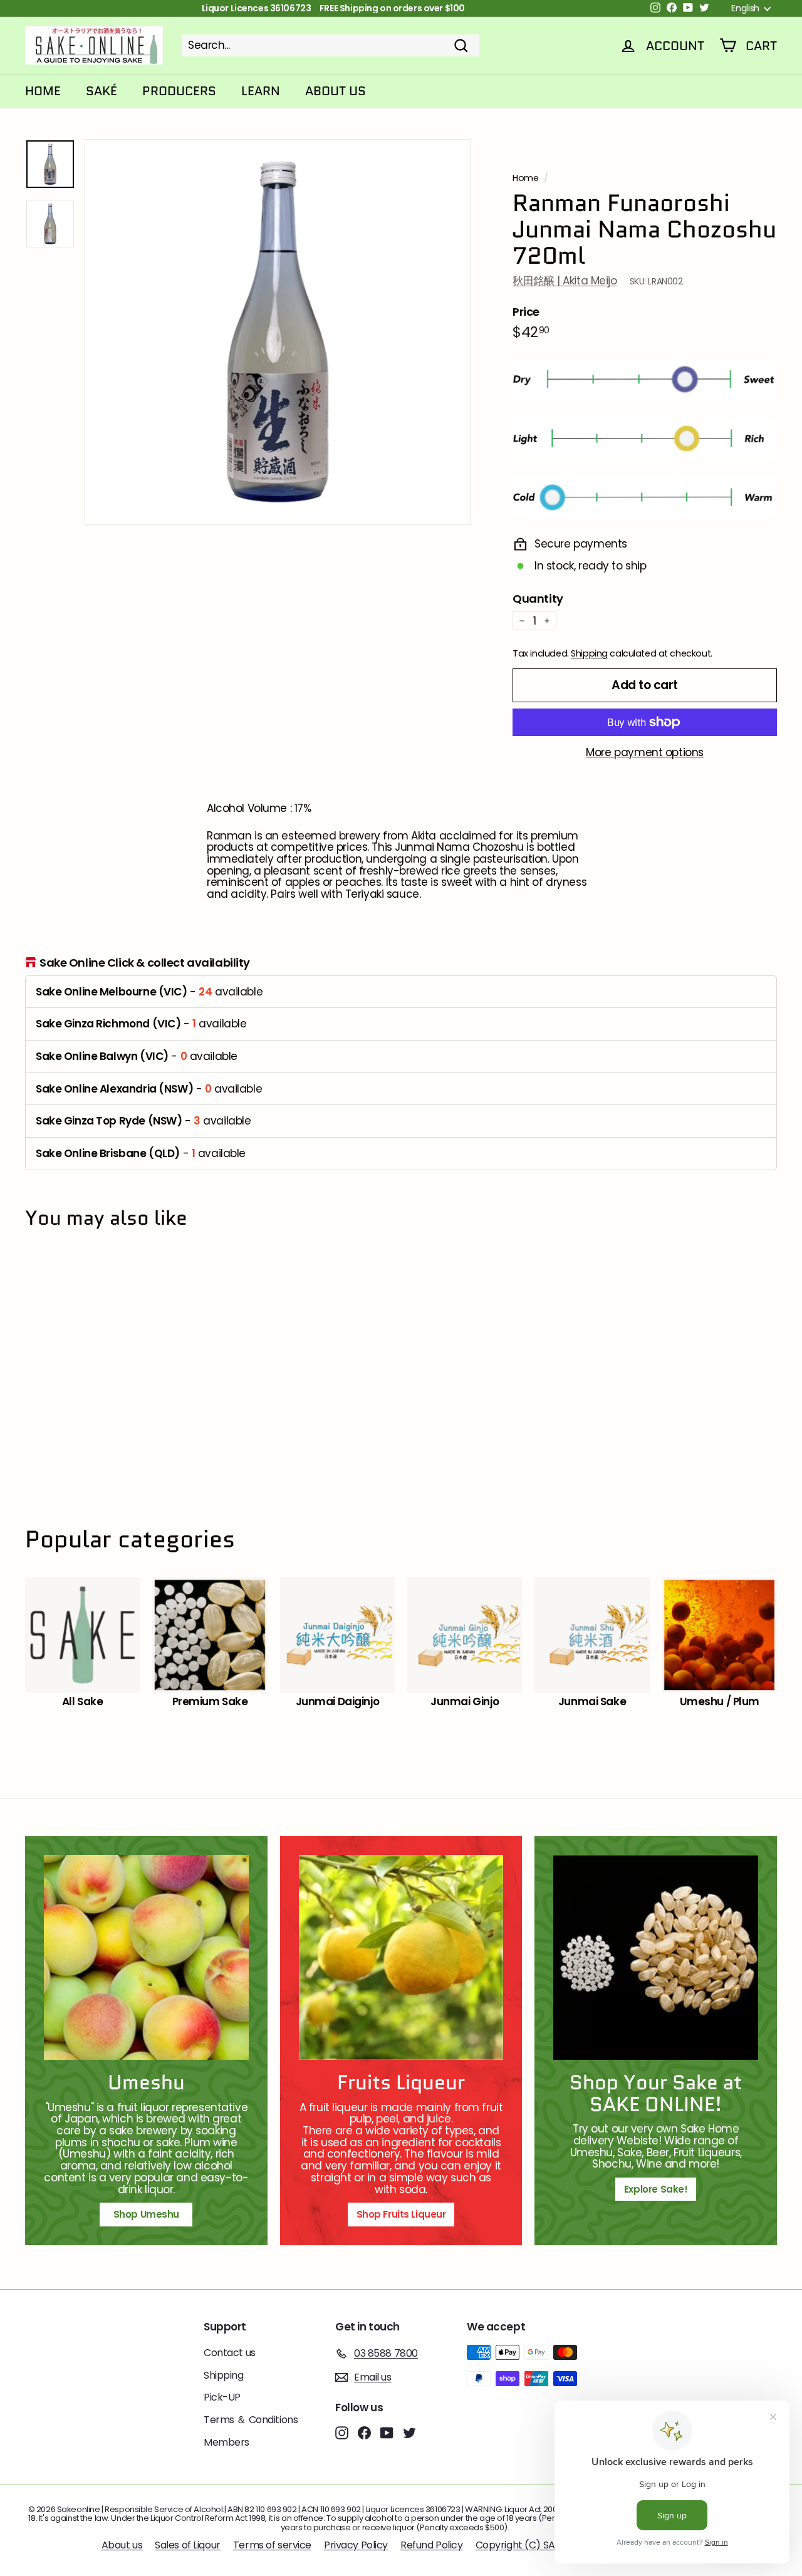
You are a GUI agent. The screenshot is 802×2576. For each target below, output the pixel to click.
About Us (336, 91)
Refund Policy (431, 2545)
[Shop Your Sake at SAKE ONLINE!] (656, 1957)
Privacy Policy (356, 2545)
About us (122, 2545)
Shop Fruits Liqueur (401, 2214)
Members (227, 2442)
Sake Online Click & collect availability (145, 963)
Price (526, 312)
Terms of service (272, 2545)
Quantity (538, 599)
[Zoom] (278, 332)
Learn (261, 91)
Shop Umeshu (151, 2214)
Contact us (230, 2353)
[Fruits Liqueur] (401, 1957)
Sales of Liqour (188, 2545)
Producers (179, 91)
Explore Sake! (656, 2189)
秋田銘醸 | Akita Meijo (565, 281)
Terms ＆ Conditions (251, 2420)
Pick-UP (222, 2397)
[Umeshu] (146, 1957)
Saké (102, 91)
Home (43, 91)
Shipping (589, 653)
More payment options (645, 753)
